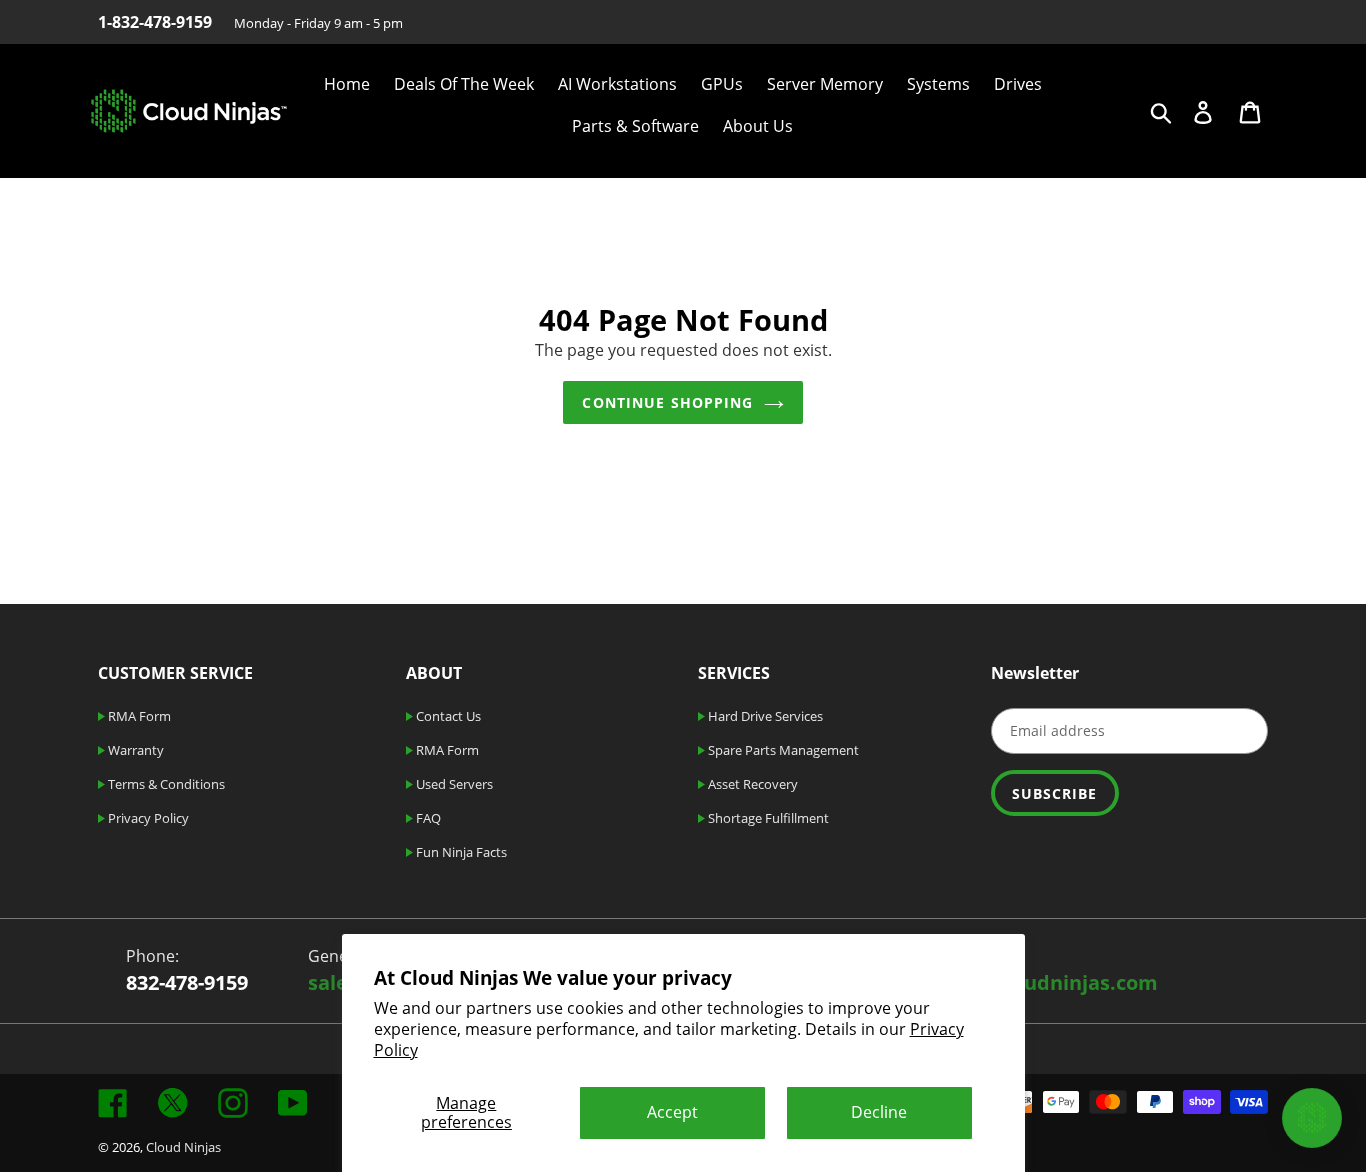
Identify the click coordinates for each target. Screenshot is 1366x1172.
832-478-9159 (187, 982)
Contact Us (447, 716)
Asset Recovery (751, 784)
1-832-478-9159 (155, 22)
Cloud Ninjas (183, 1147)
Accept (672, 1112)
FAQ (427, 818)
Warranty (134, 750)
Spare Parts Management (782, 750)
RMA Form (138, 716)
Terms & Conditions (165, 784)
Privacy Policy (147, 818)
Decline (879, 1112)
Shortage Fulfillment (767, 818)
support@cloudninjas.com (1028, 982)
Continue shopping (667, 402)
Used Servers (453, 784)
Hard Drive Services (764, 716)
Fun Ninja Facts (460, 852)
